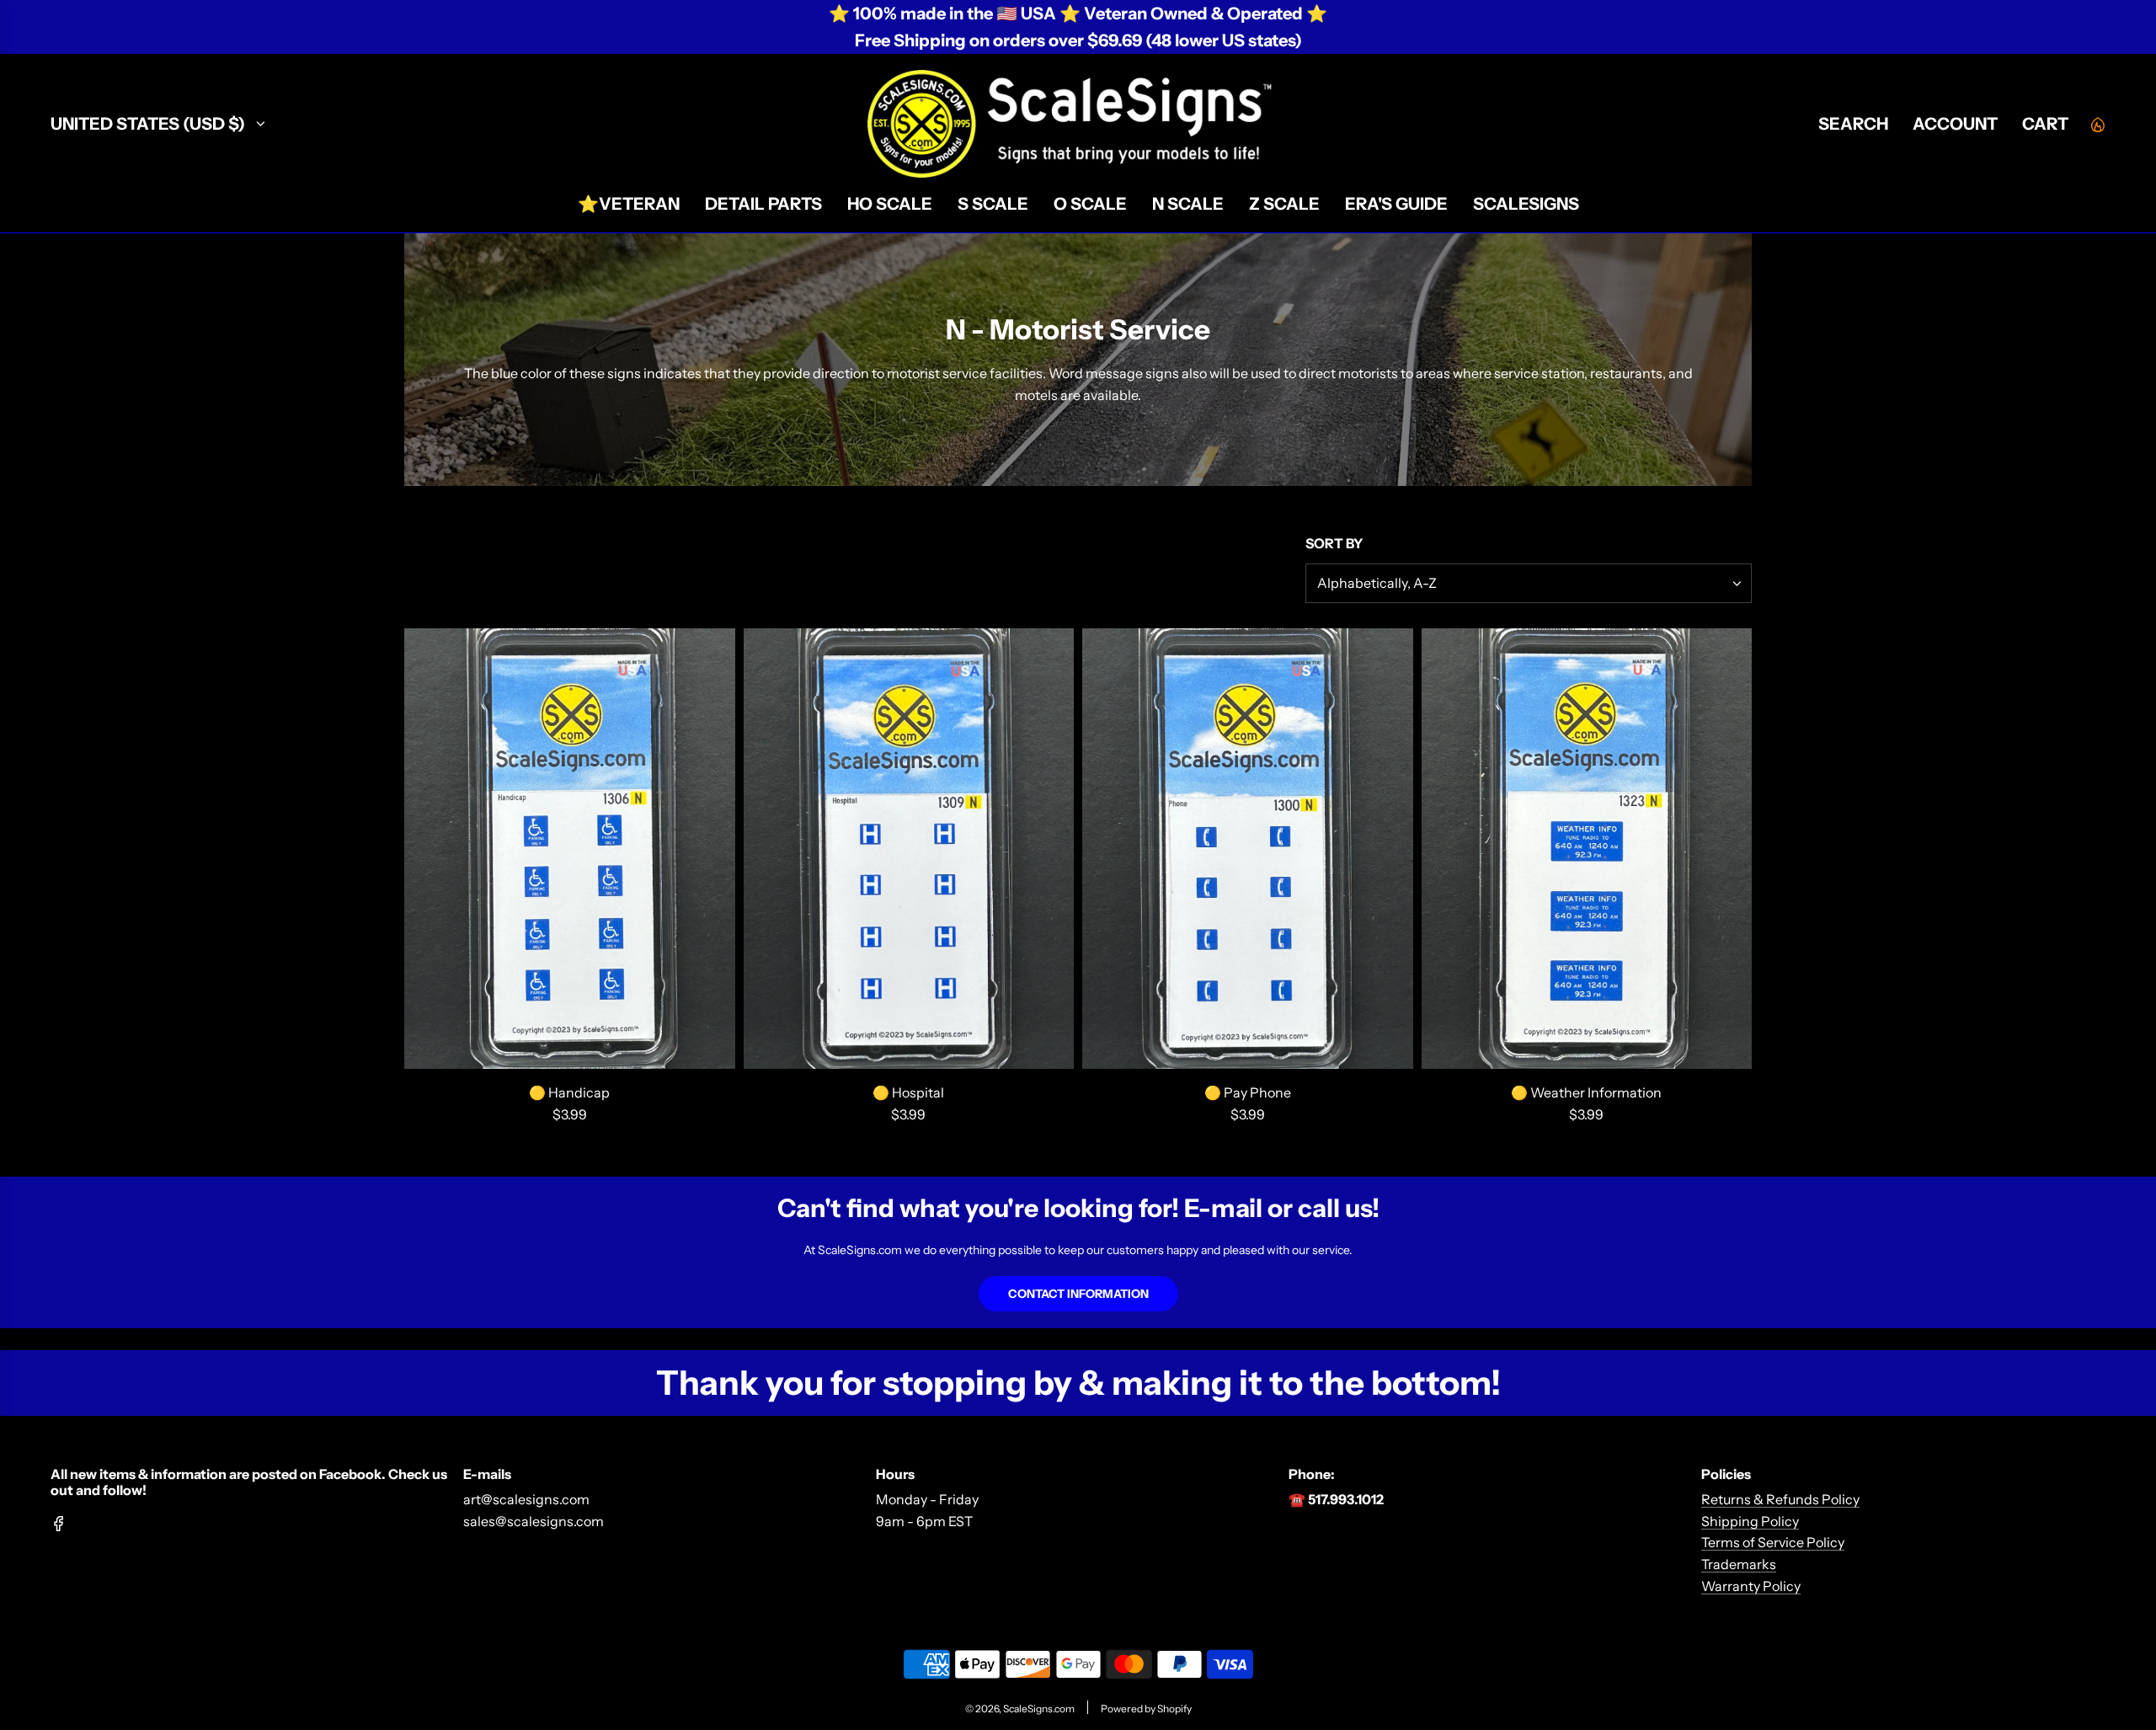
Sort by (1334, 543)
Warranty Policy (1751, 1586)
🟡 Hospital (908, 1092)
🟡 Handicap (569, 1092)
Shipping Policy (1750, 1521)
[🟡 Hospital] (909, 849)
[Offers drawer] (2097, 124)
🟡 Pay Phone (1248, 1092)
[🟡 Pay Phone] (1248, 849)
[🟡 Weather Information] (1587, 849)
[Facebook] (59, 1524)
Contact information (1078, 1294)
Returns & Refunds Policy (1780, 1499)
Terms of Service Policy (1773, 1542)
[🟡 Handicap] (570, 849)
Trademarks (1739, 1564)
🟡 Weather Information (1586, 1092)
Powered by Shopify (1146, 1709)
